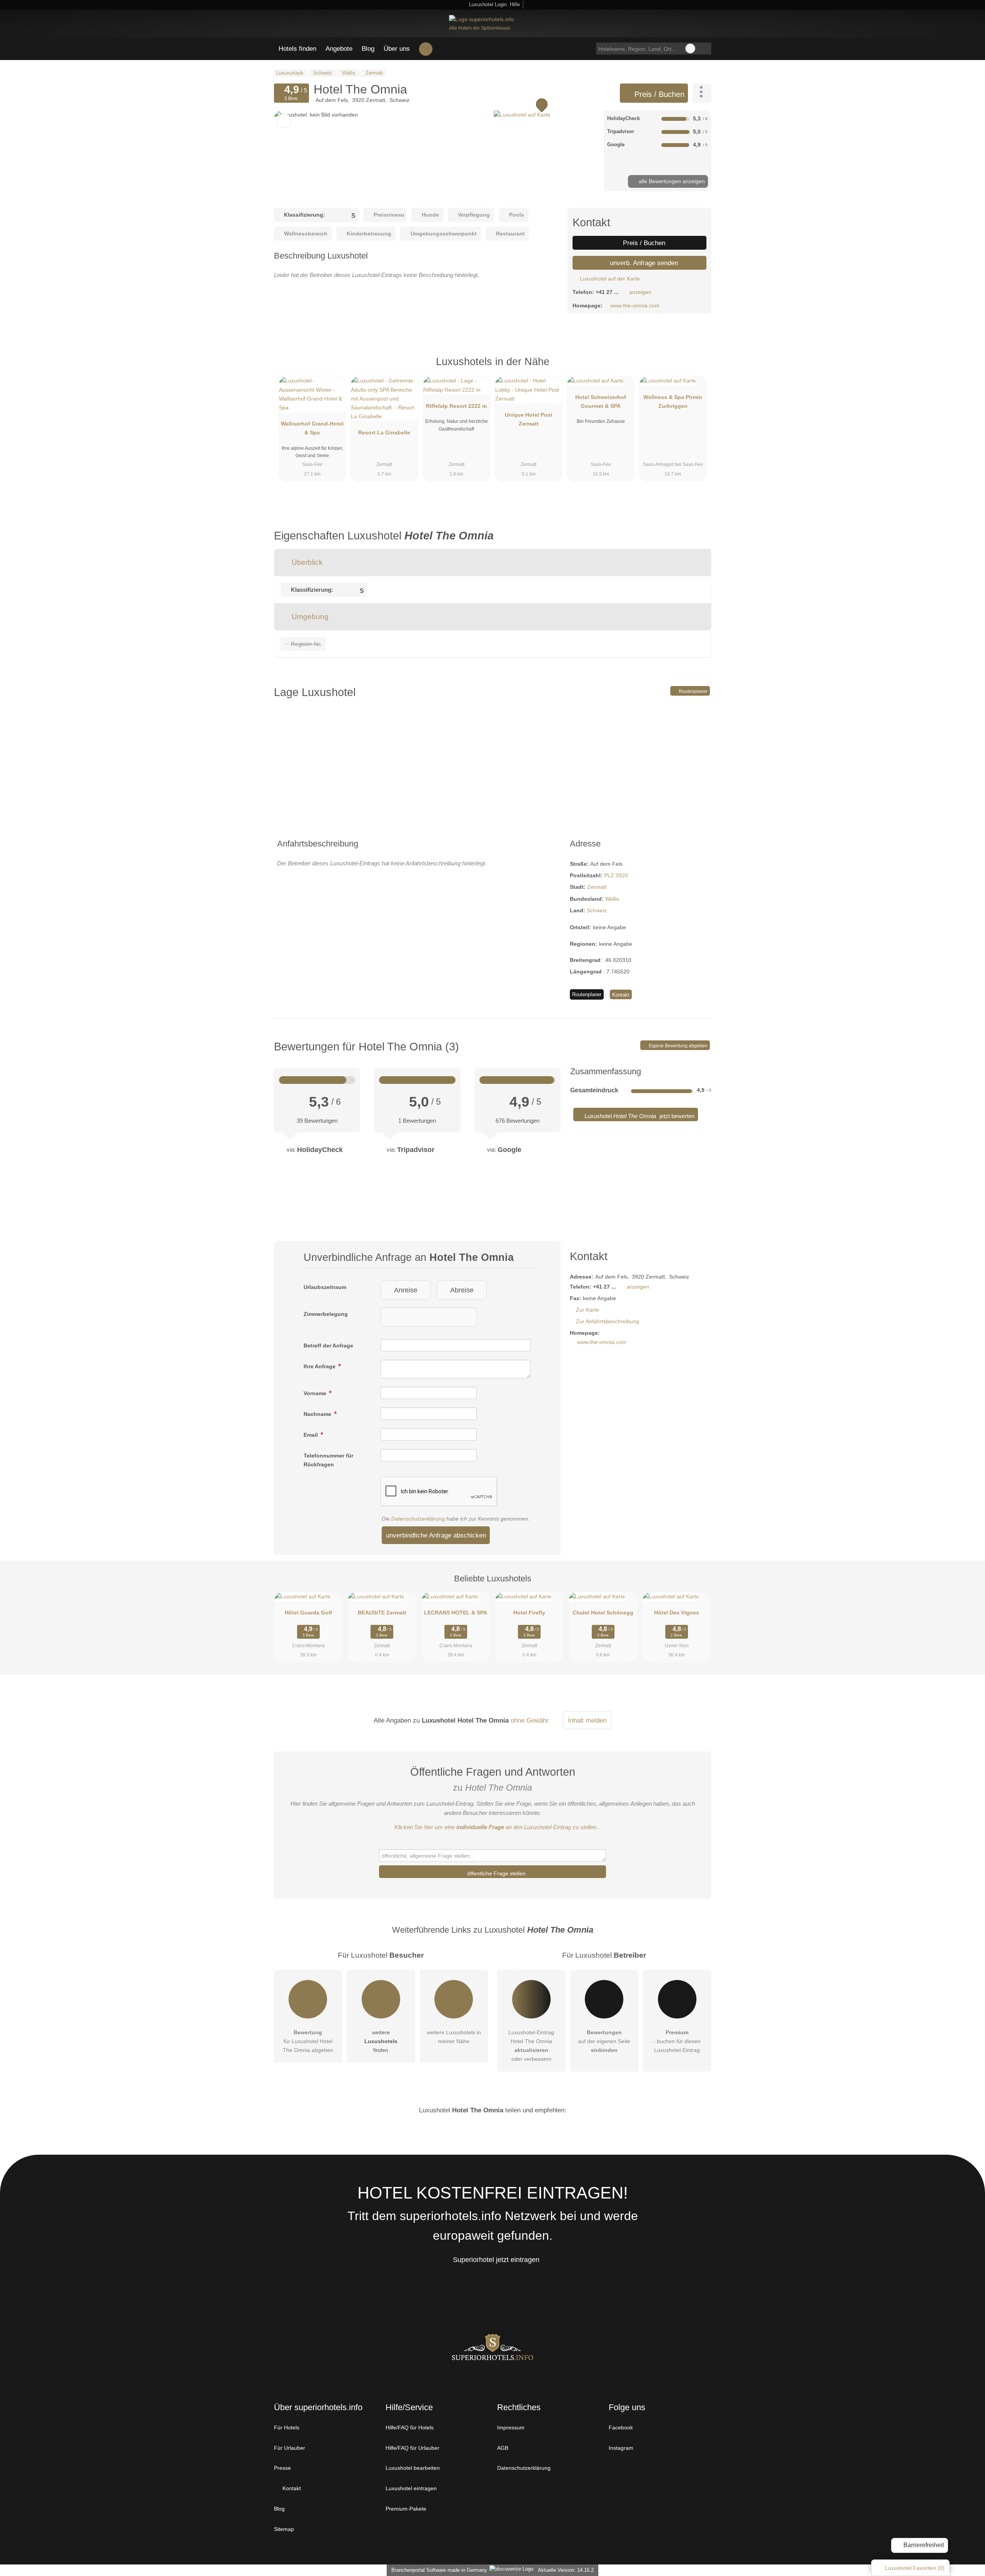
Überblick (306, 562)
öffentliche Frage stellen (496, 1873)
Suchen (705, 48)
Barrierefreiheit (923, 2545)
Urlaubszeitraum (325, 1287)
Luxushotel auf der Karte (609, 279)
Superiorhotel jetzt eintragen (496, 2260)
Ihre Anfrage (320, 1366)
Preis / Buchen (658, 94)
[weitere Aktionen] (702, 93)
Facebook (621, 2427)
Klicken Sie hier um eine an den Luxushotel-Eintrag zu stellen (495, 1827)
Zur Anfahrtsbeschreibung (608, 1321)
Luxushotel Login (487, 4)
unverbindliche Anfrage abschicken (436, 1535)
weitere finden (381, 2041)
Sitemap (284, 2529)
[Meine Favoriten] (426, 49)
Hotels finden (297, 48)
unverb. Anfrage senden (643, 263)
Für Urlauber (290, 2448)
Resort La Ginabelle (384, 432)
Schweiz (597, 910)
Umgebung (309, 617)
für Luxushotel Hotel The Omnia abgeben (308, 2041)
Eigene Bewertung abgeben (678, 1046)
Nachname (318, 1414)
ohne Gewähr (530, 1720)
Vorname (316, 1393)
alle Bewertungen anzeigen (671, 181)
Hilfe (515, 4)
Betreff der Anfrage (328, 1346)
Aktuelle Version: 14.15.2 (566, 2570)
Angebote (339, 48)
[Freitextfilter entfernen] (690, 48)
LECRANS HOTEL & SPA (456, 1613)
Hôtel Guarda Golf (308, 1613)
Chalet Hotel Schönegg (603, 1613)
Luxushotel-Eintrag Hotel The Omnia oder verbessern (531, 2046)
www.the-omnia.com (635, 306)
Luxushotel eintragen (411, 2488)
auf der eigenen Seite (604, 2041)
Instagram (621, 2448)
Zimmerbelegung (326, 1314)
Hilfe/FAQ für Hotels (410, 2427)
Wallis (612, 899)
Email (311, 1435)
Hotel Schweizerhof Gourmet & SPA (601, 402)
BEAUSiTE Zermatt (382, 1613)
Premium (696, 368)
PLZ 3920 (616, 875)
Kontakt (621, 995)
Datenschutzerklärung (418, 1519)
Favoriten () (915, 2568)
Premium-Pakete (406, 2509)
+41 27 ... (607, 292)
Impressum (511, 2427)
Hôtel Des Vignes (677, 1613)
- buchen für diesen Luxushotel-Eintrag (677, 2041)
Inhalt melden (587, 1720)
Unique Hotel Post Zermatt (529, 419)
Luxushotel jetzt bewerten (639, 1116)
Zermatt (597, 887)
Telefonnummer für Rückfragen (328, 1460)
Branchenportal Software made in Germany (438, 2570)
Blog (368, 48)
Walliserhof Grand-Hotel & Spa (312, 428)
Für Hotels (287, 2427)
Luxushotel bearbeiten (413, 2468)
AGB (503, 2448)
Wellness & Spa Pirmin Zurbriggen (673, 402)
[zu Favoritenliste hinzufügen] (284, 121)
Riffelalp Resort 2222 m (456, 406)
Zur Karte (588, 1310)
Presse (282, 2468)
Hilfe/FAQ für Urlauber (412, 2448)
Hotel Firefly (529, 1613)
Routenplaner (693, 691)
